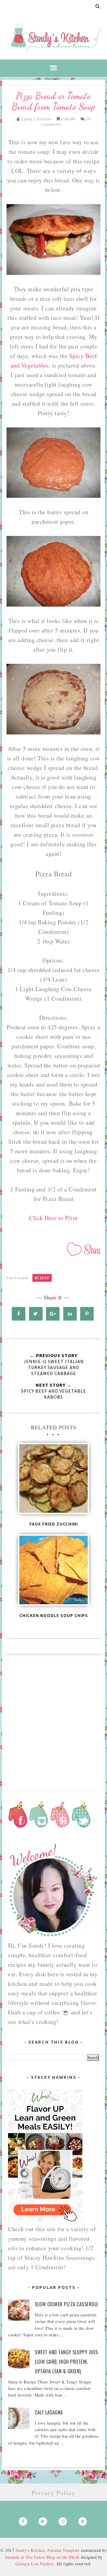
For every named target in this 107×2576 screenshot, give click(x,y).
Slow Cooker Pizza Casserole (67, 2304)
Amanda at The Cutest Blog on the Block (42, 2557)
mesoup (42, 1278)
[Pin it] (87, 1314)
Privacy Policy (54, 2493)
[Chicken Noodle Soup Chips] (53, 1572)
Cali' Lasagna (49, 2412)
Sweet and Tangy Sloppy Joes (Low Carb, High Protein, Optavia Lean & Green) (66, 2362)
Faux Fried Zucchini (54, 1524)
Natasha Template (63, 2550)
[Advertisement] (53, 1721)
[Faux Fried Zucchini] (53, 1480)
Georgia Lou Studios (34, 2564)
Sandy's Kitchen (30, 2550)
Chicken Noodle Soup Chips (54, 1615)
